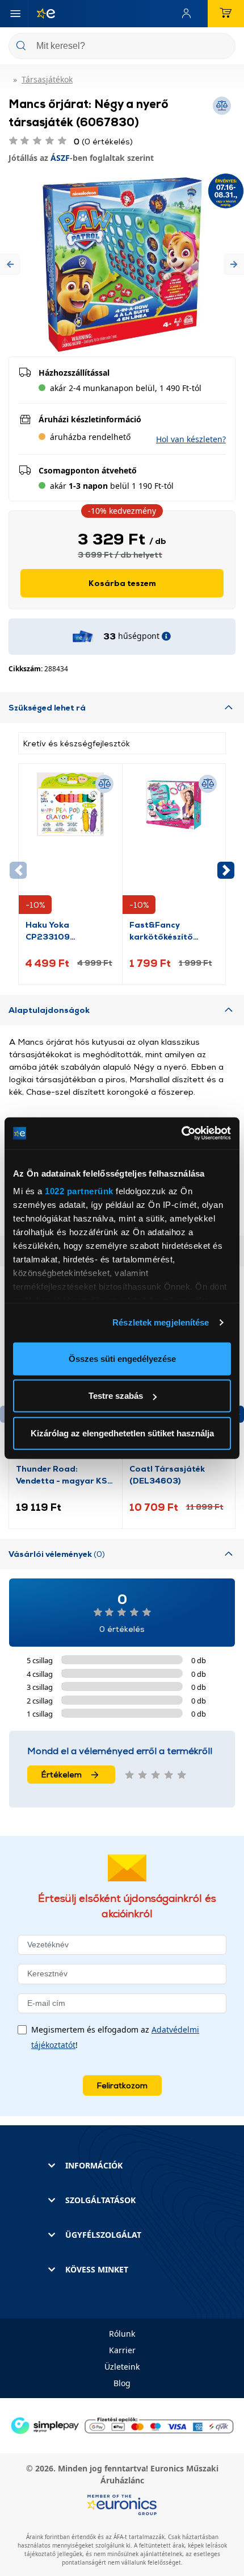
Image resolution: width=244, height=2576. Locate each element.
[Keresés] (222, 47)
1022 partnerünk (79, 1191)
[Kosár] (226, 14)
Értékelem (62, 1774)
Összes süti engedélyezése (122, 1358)
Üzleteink (122, 2367)
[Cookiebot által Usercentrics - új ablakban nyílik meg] (181, 1133)
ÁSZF (60, 158)
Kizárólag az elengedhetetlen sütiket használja (122, 1433)
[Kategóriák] (15, 14)
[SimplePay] (122, 2425)
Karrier (122, 2350)
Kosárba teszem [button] (122, 583)
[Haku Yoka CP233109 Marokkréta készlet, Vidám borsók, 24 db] (70, 845)
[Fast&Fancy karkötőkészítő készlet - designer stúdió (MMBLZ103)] (174, 845)
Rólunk (122, 2334)
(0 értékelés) (103, 141)
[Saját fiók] (189, 14)
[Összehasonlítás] (104, 784)
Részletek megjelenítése (161, 1322)
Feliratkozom (122, 2085)
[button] (10, 265)
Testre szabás (116, 1396)
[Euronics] (41, 14)
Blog (122, 2383)
